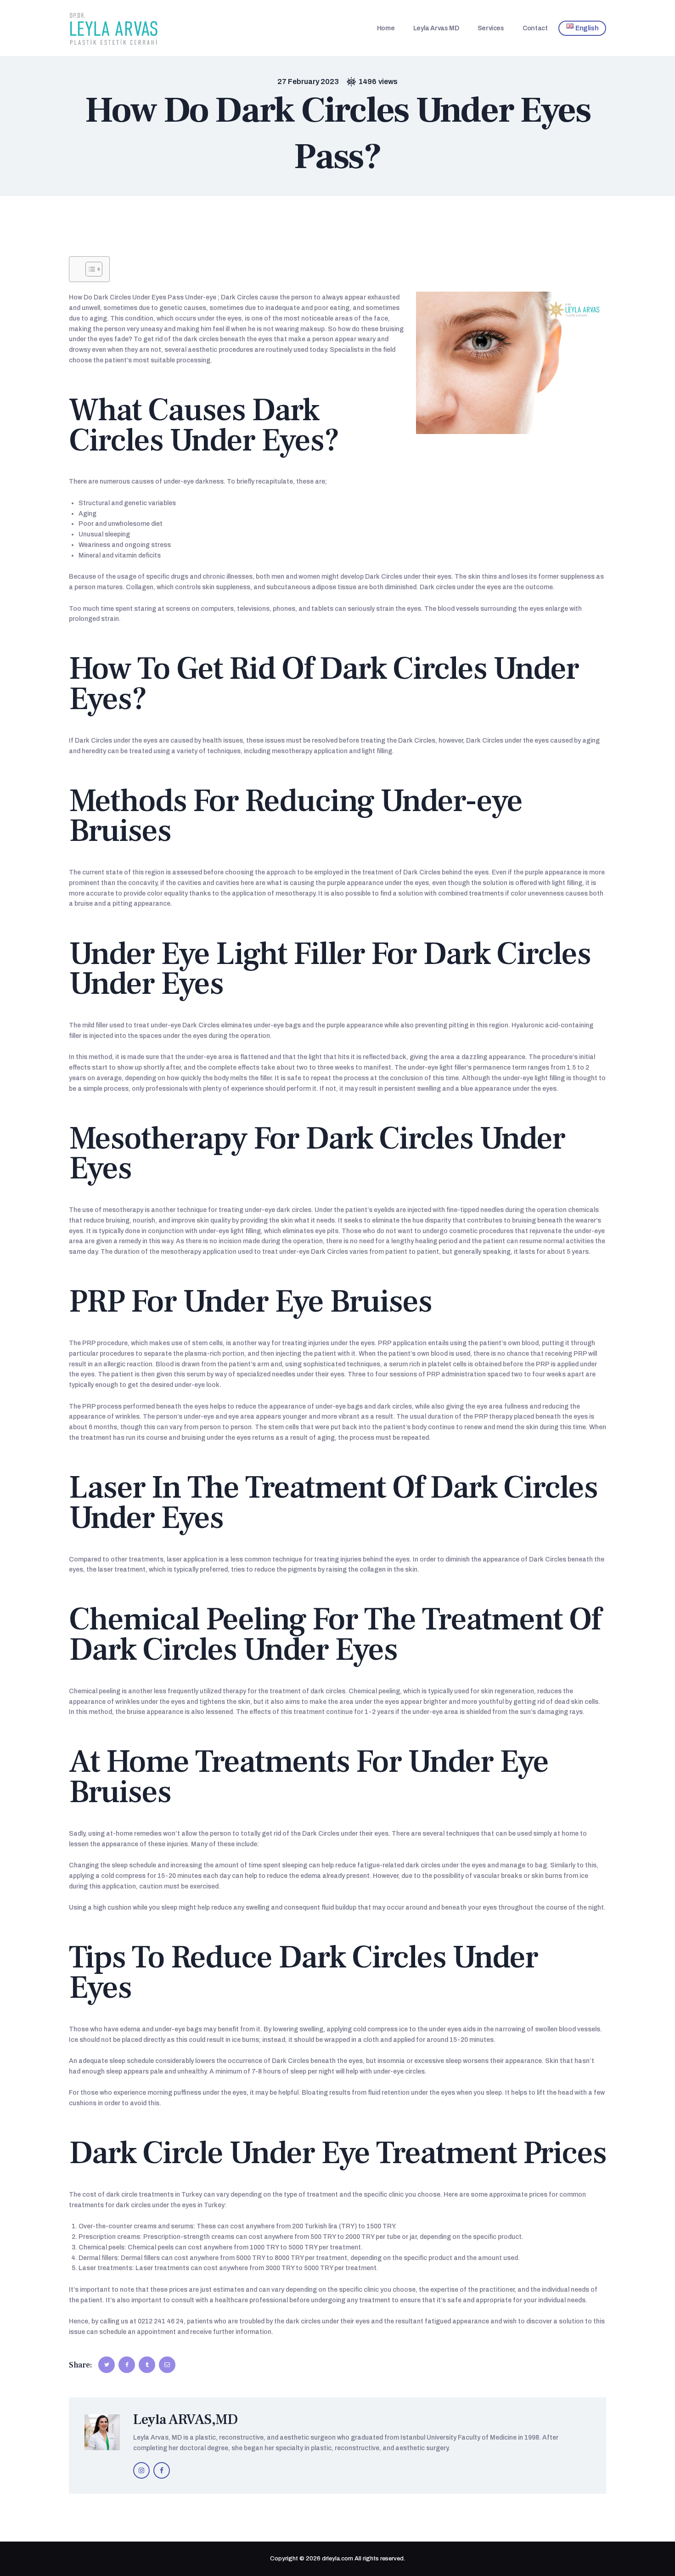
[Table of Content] (94, 269)
